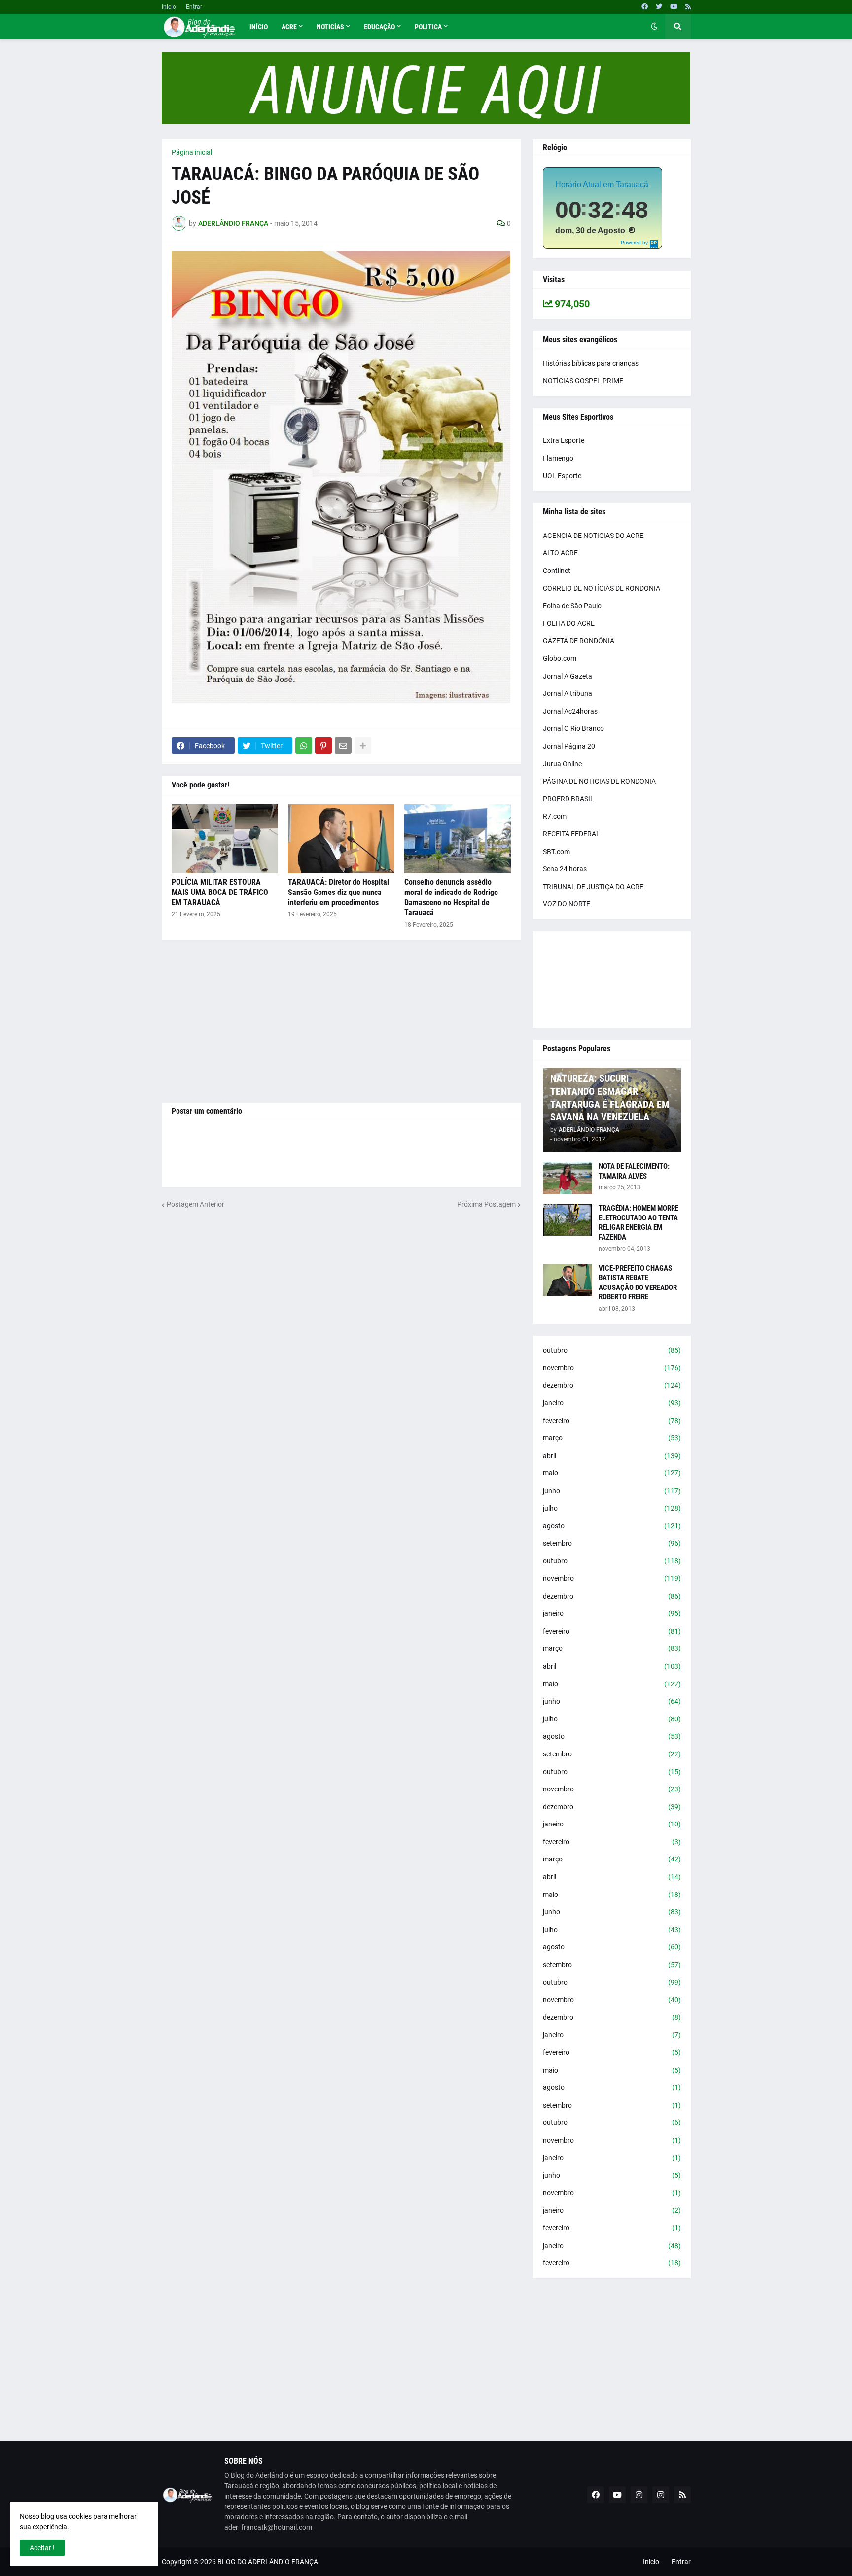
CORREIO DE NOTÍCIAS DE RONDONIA (602, 588)
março (612, 1438)
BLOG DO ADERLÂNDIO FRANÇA (268, 2562)
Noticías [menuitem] (330, 27)
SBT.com (556, 852)
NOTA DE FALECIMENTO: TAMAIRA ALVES (634, 1171)
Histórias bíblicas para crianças (591, 363)
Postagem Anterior (195, 1204)
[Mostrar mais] (363, 746)
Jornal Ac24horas (570, 711)
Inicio (169, 7)
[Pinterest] (323, 746)
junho (612, 1491)
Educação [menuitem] (379, 27)
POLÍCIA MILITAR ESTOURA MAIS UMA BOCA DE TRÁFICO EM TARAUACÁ (220, 892)
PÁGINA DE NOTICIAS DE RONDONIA (599, 781)
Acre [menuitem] (289, 27)
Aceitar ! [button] (42, 2548)
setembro (612, 1543)
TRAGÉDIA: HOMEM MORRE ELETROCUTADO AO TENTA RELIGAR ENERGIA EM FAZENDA (639, 1223)
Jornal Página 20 (569, 746)
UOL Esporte (562, 476)
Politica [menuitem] (428, 27)
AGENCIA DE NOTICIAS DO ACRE (593, 536)
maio (612, 1473)
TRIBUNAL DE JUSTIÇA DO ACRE (593, 887)
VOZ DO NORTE (567, 904)
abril (612, 1456)
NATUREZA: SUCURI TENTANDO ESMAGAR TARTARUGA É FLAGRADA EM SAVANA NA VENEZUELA (610, 1098)
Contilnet (557, 571)
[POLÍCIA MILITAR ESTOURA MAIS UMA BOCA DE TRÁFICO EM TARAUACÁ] (225, 839)
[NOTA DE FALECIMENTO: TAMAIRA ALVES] (568, 1178)
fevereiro (612, 1421)
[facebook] (645, 7)
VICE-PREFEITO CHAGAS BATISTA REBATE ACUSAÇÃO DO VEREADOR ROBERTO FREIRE (638, 1283)
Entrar (194, 7)
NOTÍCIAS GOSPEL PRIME (583, 381)
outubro (612, 1350)
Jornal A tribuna (568, 693)
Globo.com (560, 658)
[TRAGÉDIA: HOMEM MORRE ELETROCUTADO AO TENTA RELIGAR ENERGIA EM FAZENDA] (568, 1220)
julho (612, 1508)
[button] (654, 27)
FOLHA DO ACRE (569, 623)
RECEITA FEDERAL (571, 834)
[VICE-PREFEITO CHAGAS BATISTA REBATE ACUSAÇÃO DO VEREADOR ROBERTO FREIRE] (568, 1280)
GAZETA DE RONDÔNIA (579, 641)
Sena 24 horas (565, 869)
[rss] (688, 7)
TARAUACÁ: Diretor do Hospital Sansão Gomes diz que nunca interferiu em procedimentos (338, 892)
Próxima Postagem (486, 1204)
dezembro (612, 1385)
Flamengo (558, 458)
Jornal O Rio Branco (573, 728)
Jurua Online (562, 764)
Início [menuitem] (259, 27)
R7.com (555, 816)
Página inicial (192, 152)
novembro (612, 1368)
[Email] (343, 746)
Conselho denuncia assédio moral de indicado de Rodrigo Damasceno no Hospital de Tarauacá (451, 897)
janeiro (612, 1403)
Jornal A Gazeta (568, 676)
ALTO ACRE (560, 553)
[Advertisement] (341, 1021)
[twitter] (659, 7)
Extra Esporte (564, 440)
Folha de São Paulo (572, 606)
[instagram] (639, 2495)
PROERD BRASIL (568, 799)
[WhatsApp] (304, 746)
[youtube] (674, 7)
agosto (612, 1526)
